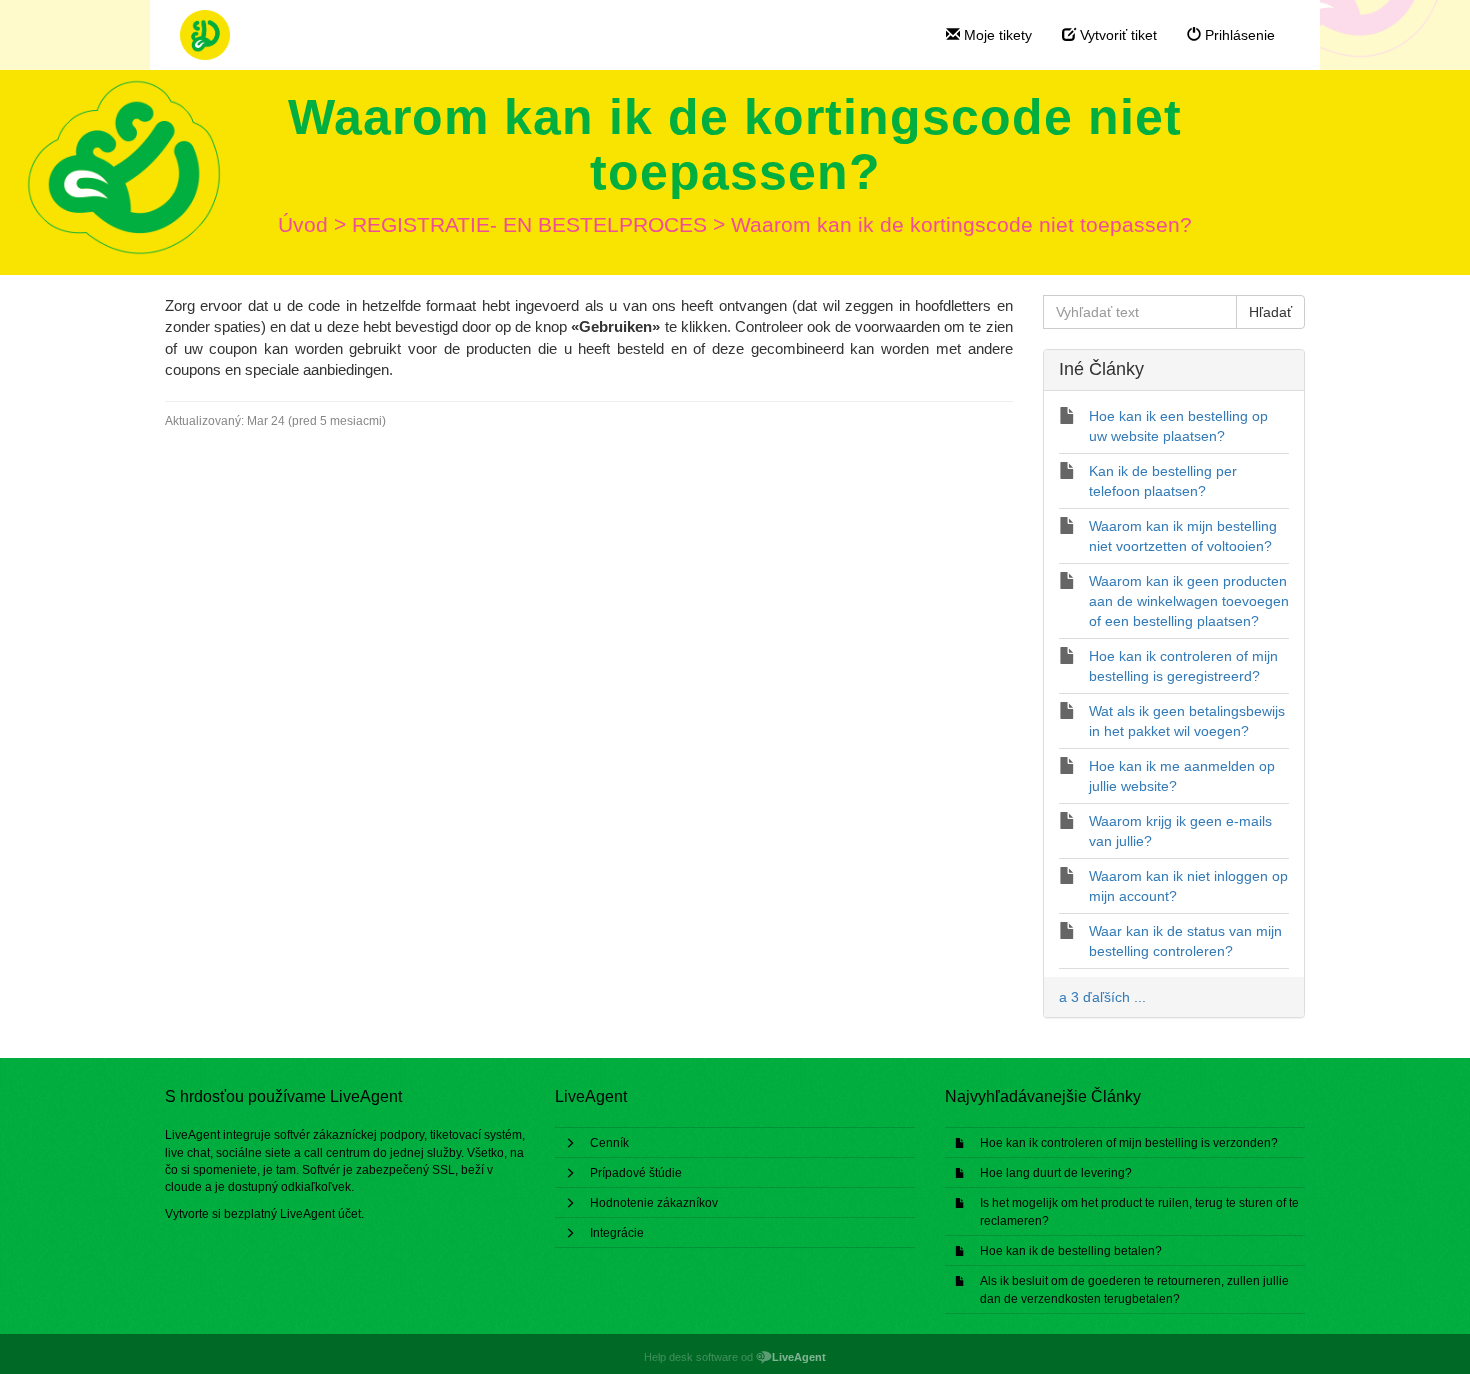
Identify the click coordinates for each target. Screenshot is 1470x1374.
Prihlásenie (1238, 35)
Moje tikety (996, 35)
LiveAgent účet (320, 1214)
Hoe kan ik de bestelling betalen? (1071, 1251)
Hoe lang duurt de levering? (1056, 1173)
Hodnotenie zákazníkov (654, 1203)
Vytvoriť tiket (1116, 35)
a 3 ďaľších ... (1102, 997)
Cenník (609, 1143)
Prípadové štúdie (636, 1173)
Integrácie (617, 1233)
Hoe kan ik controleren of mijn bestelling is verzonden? (1129, 1143)
